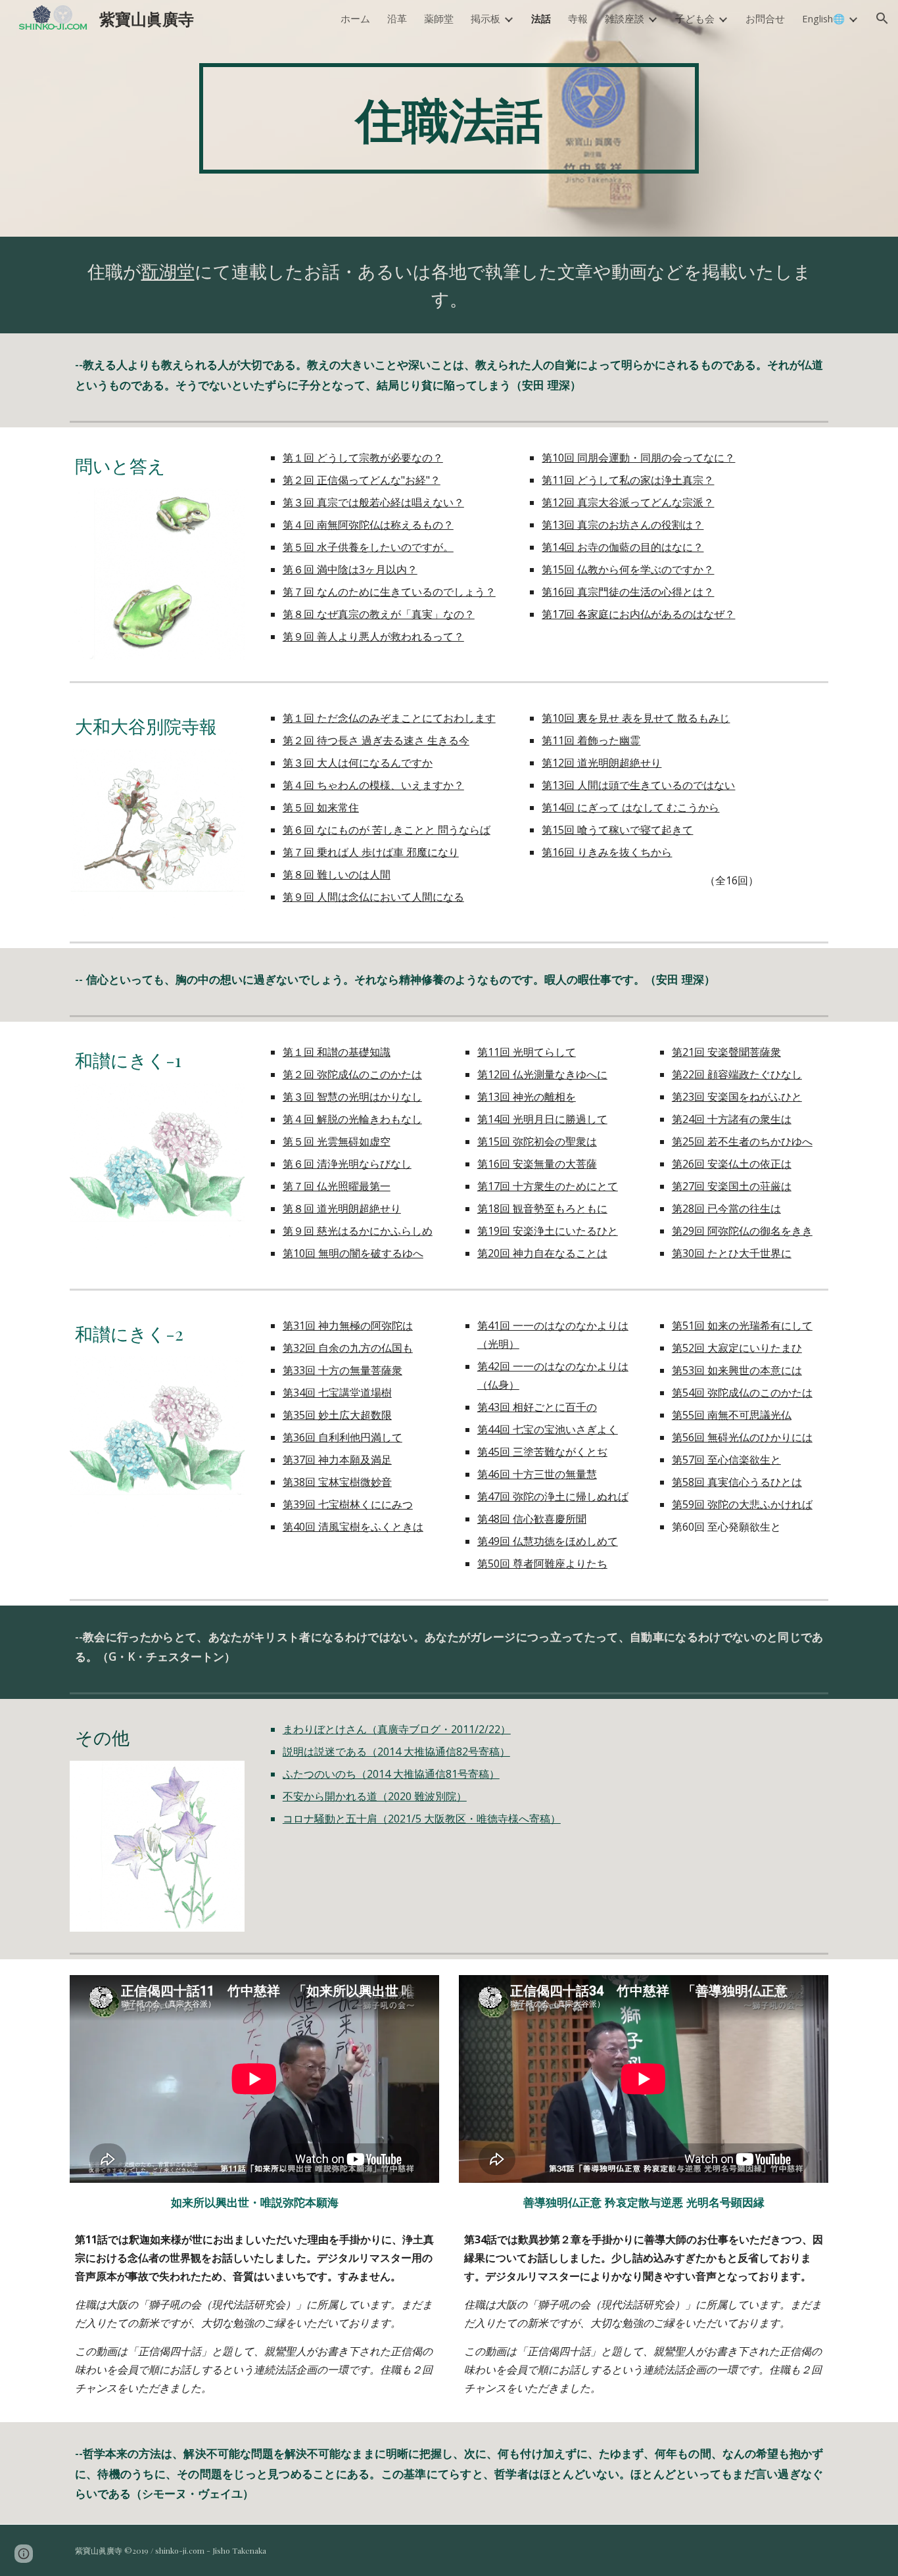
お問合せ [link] (765, 18)
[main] (449, 118)
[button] (882, 18)
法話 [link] (541, 18)
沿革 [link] (397, 18)
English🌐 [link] (823, 18)
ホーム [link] (355, 18)
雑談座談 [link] (625, 18)
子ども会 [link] (695, 18)
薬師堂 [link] (439, 18)
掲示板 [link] (485, 18)
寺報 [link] (578, 18)
